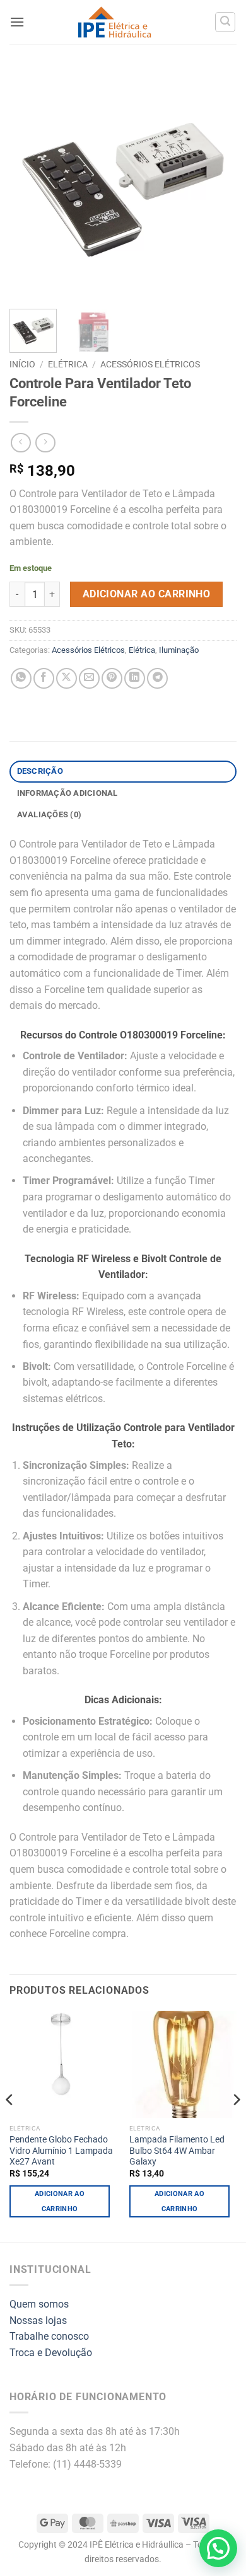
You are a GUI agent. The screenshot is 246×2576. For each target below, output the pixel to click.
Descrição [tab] (40, 771)
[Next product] (20, 443)
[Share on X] (67, 678)
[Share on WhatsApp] (21, 678)
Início (22, 364)
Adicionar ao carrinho (147, 594)
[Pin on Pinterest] (112, 678)
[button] (17, 22)
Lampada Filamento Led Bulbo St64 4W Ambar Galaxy (177, 2150)
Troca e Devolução (51, 2353)
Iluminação (179, 650)
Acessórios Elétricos (150, 364)
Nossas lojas (38, 2320)
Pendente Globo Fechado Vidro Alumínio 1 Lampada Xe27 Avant (61, 2150)
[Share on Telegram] (157, 678)
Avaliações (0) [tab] (50, 814)
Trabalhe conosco (49, 2336)
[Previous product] (45, 443)
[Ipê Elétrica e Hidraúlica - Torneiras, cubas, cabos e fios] (114, 22)
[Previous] (30, 183)
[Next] (216, 183)
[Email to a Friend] (89, 678)
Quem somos (39, 2304)
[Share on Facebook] (44, 678)
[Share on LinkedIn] (135, 678)
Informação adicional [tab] (67, 793)
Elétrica (68, 364)
